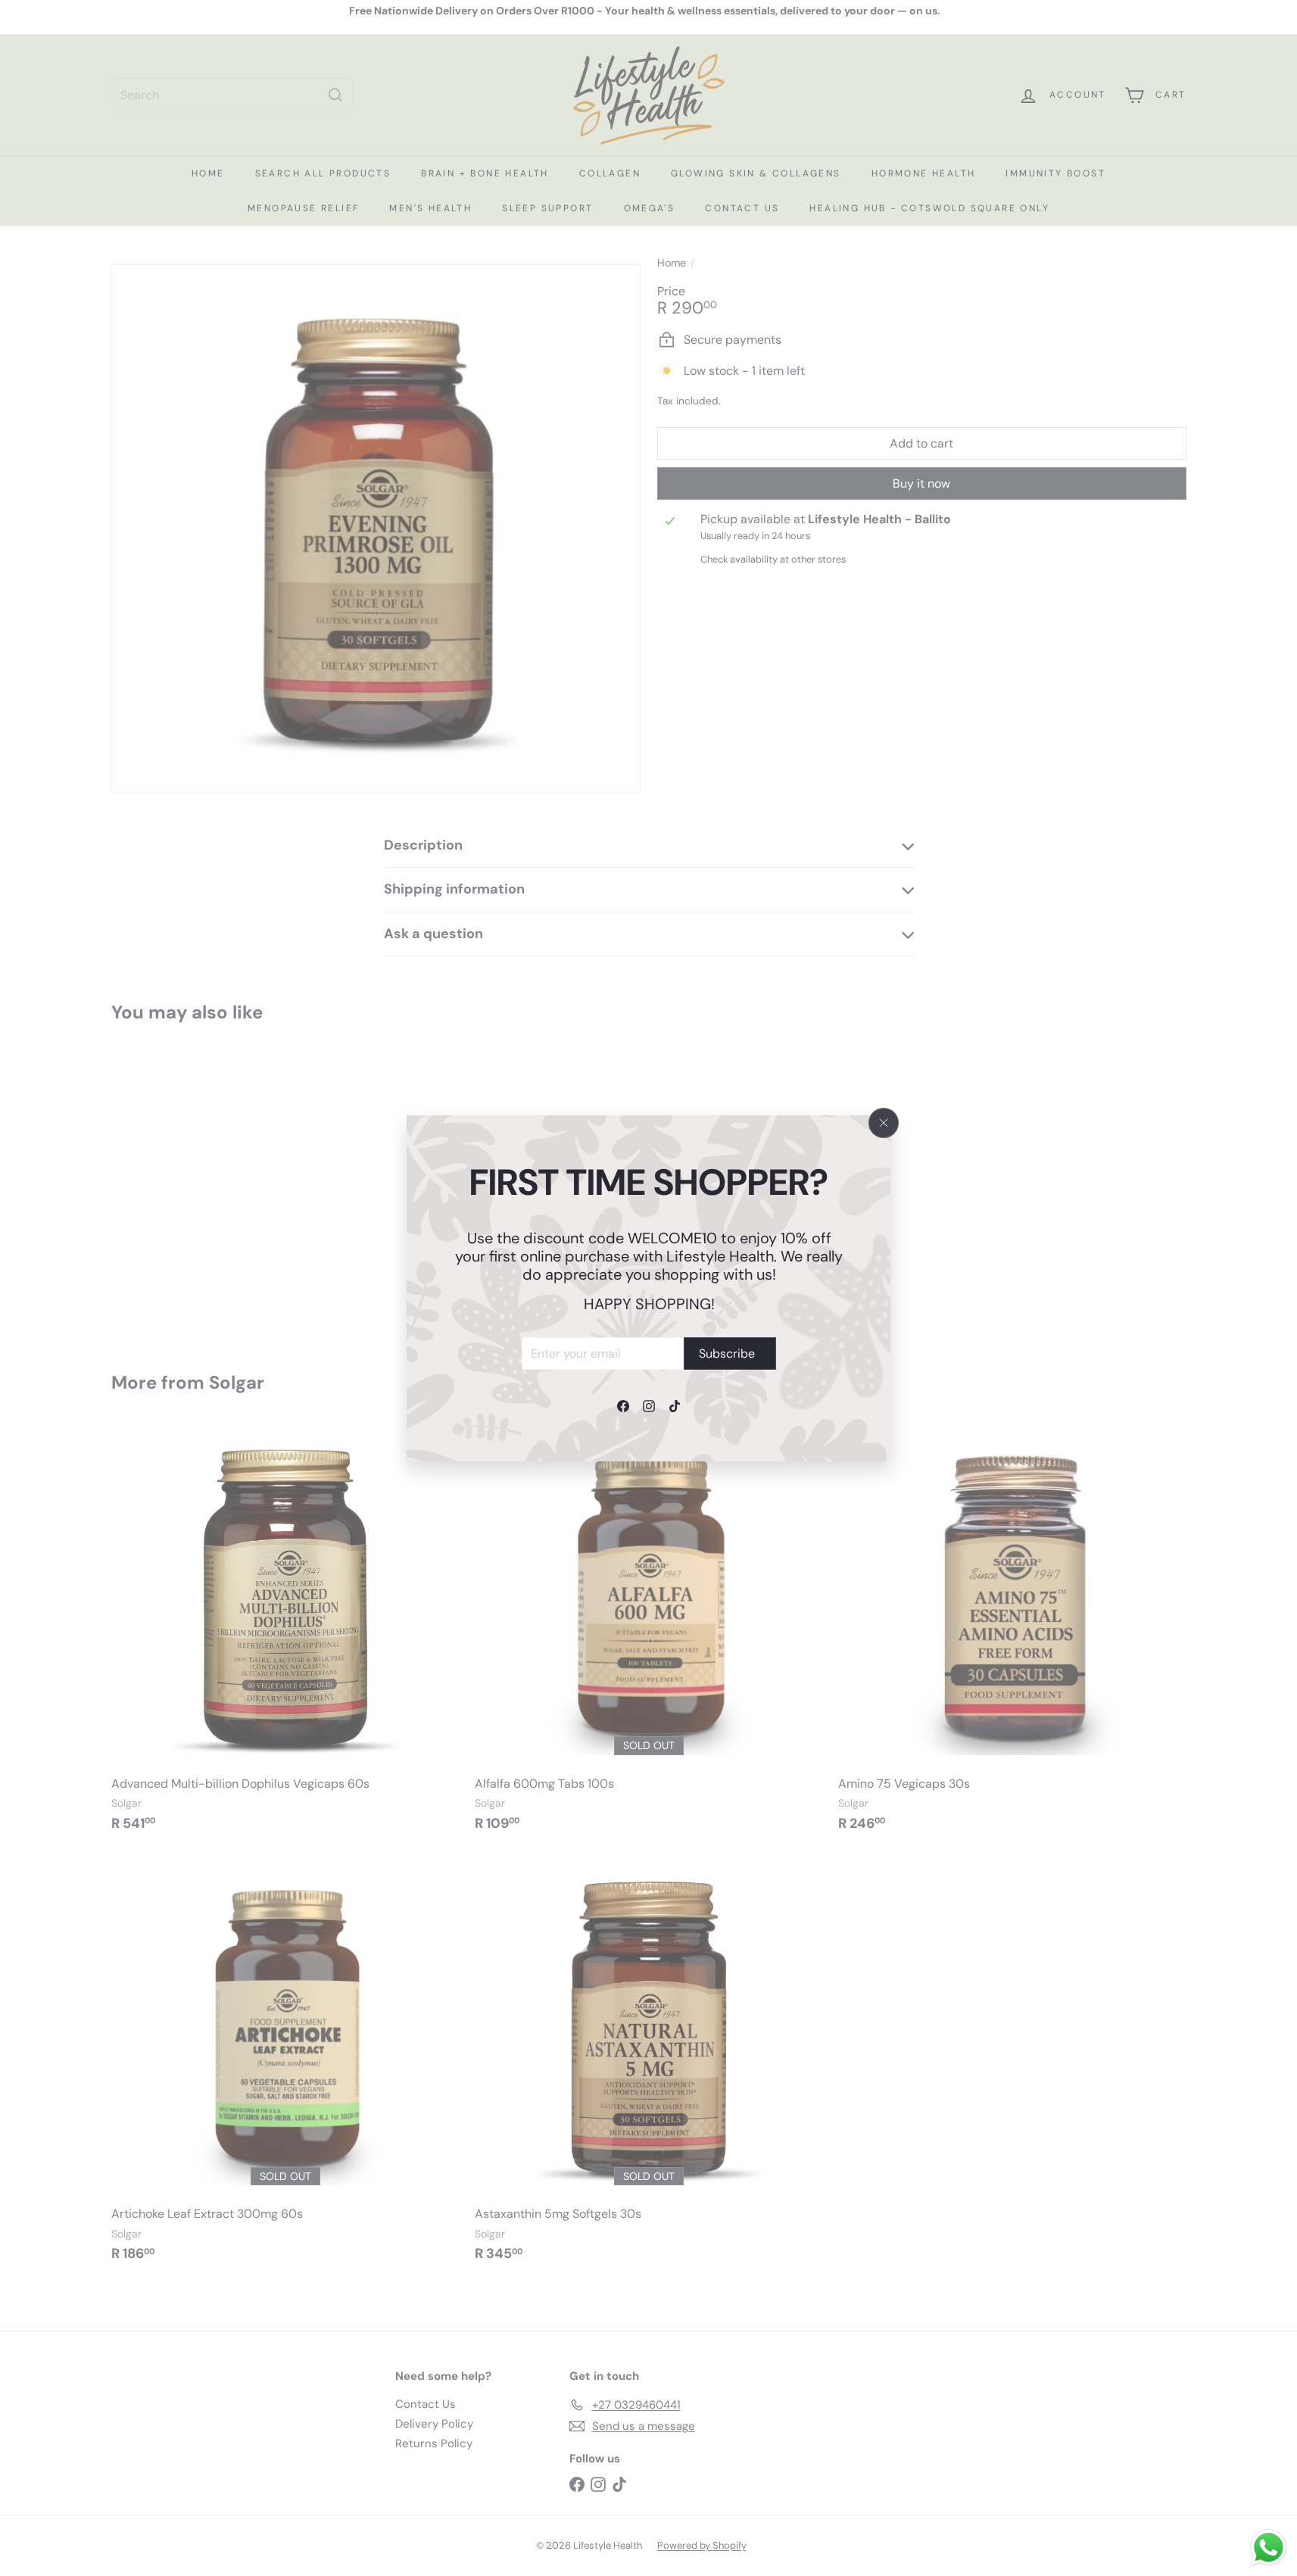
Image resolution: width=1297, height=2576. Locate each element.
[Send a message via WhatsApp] (1269, 2548)
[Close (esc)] (884, 1123)
